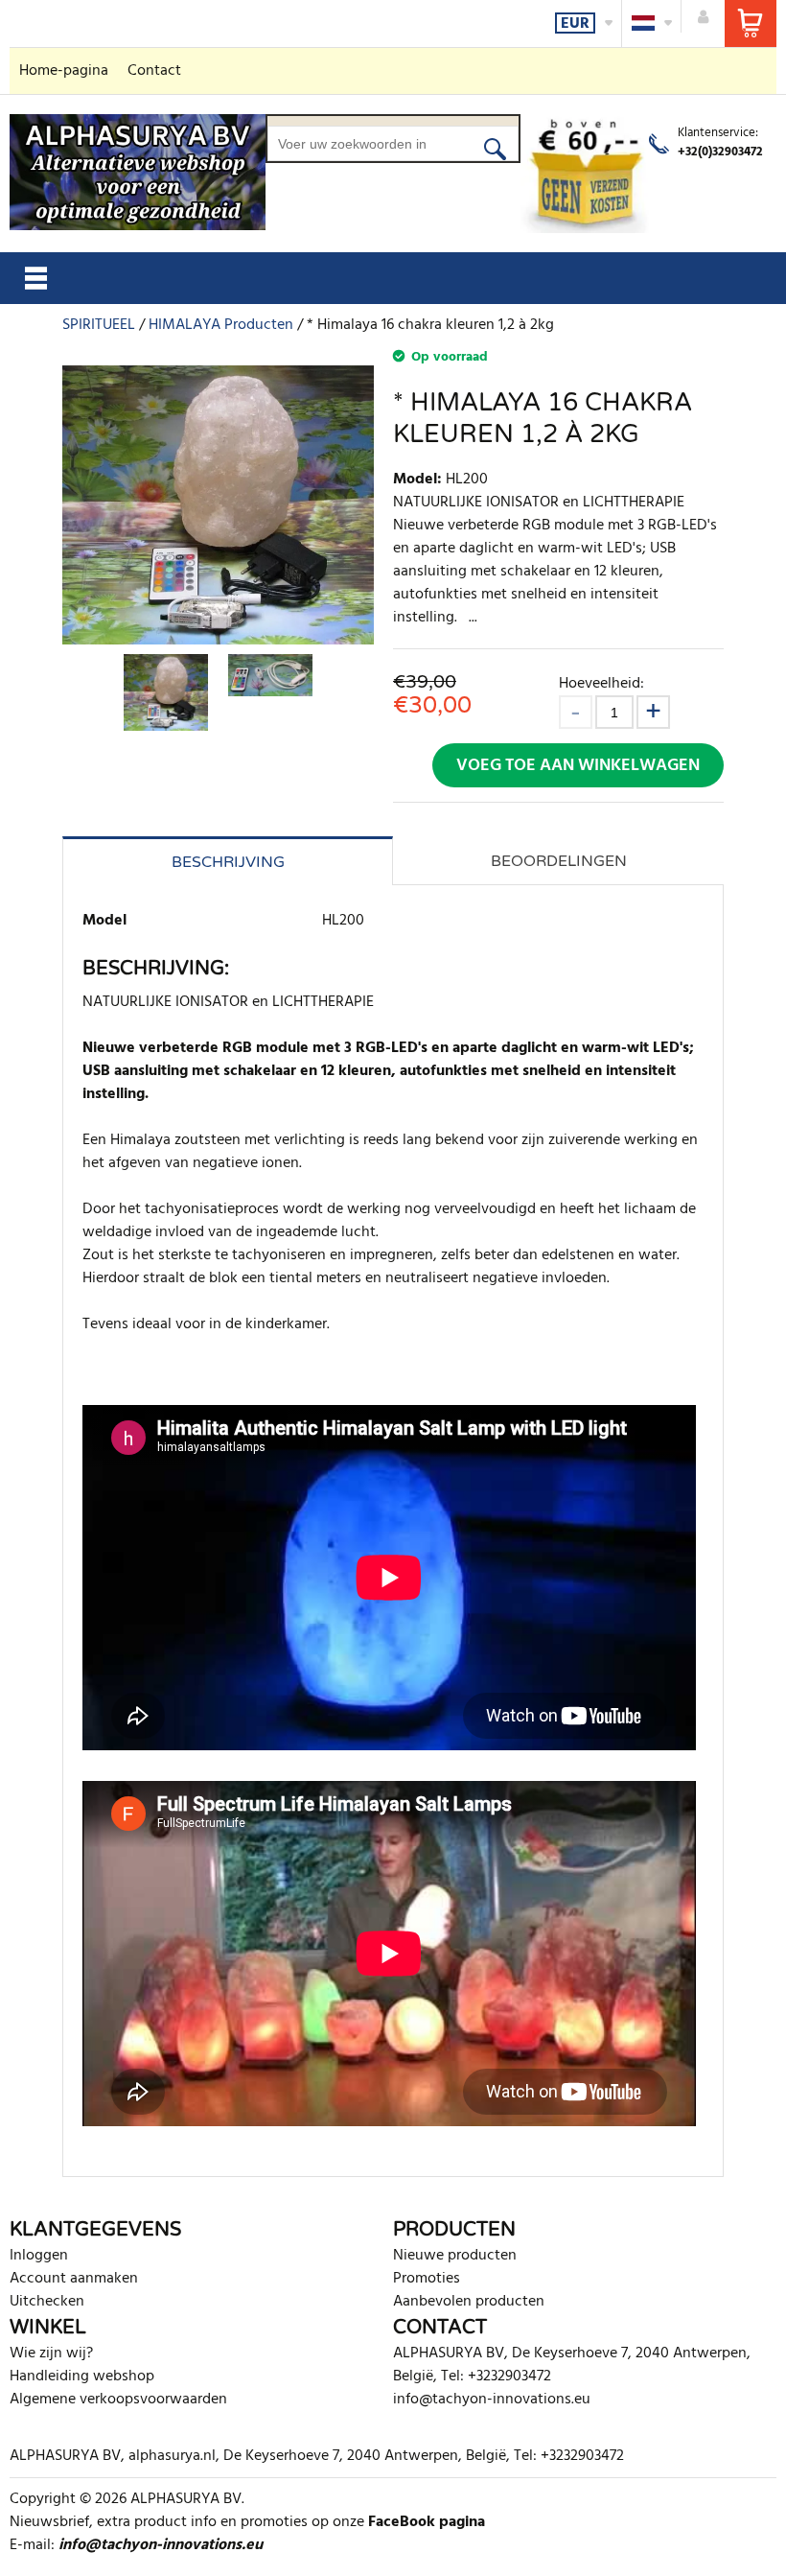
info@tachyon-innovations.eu (492, 2400)
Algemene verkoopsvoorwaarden (118, 2400)
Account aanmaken (74, 2279)
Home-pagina (64, 71)
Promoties (427, 2279)
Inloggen (39, 2256)
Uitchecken (47, 2302)
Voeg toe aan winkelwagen (578, 766)
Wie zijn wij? (51, 2354)
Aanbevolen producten (469, 2302)
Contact (154, 71)
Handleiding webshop (82, 2377)
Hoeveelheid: (601, 683)
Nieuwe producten (455, 2256)
